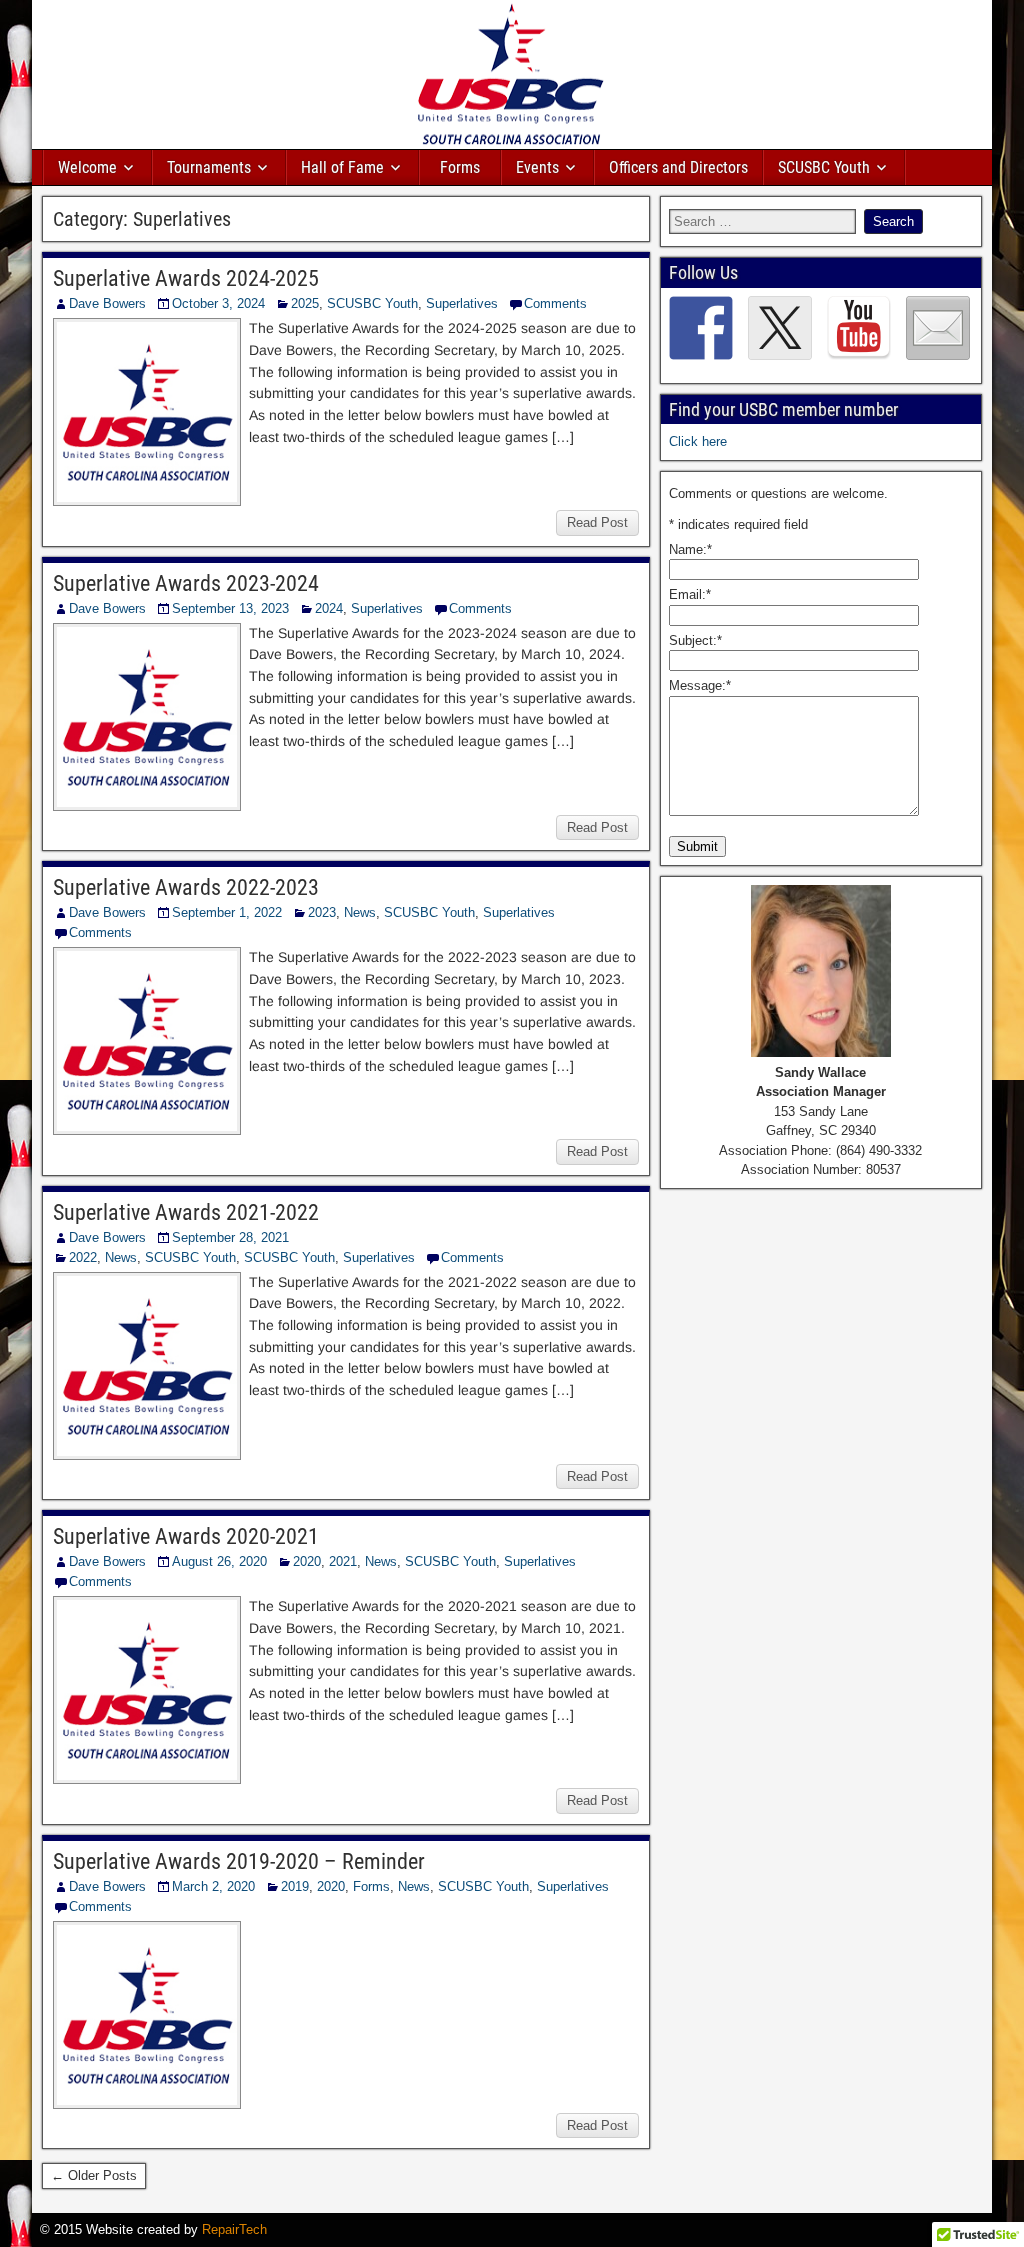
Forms (460, 167)
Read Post (597, 522)
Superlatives (462, 303)
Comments (555, 303)
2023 (322, 912)
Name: (690, 549)
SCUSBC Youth (824, 167)
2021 (343, 1561)
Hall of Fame (342, 167)
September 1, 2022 (227, 912)
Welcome (87, 167)
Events (537, 167)
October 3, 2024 (218, 303)
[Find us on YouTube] (859, 328)
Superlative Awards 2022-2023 (186, 887)
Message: (700, 685)
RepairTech (234, 2229)
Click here (698, 441)
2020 (307, 1561)
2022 (83, 1257)
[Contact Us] (938, 328)
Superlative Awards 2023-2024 (186, 583)
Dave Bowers (107, 303)
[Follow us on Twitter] (780, 328)
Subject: (695, 640)
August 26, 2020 (219, 1561)
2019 (295, 1886)
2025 (305, 303)
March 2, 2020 (213, 1886)
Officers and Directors (678, 167)
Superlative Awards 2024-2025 (186, 278)
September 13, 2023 (230, 608)
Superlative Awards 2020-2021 (186, 1536)
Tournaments (209, 167)
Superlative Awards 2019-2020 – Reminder (239, 1861)
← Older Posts (94, 2175)
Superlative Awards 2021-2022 (186, 1212)
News (360, 912)
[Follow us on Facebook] (701, 328)
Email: (690, 594)
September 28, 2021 (230, 1237)
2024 (329, 608)
